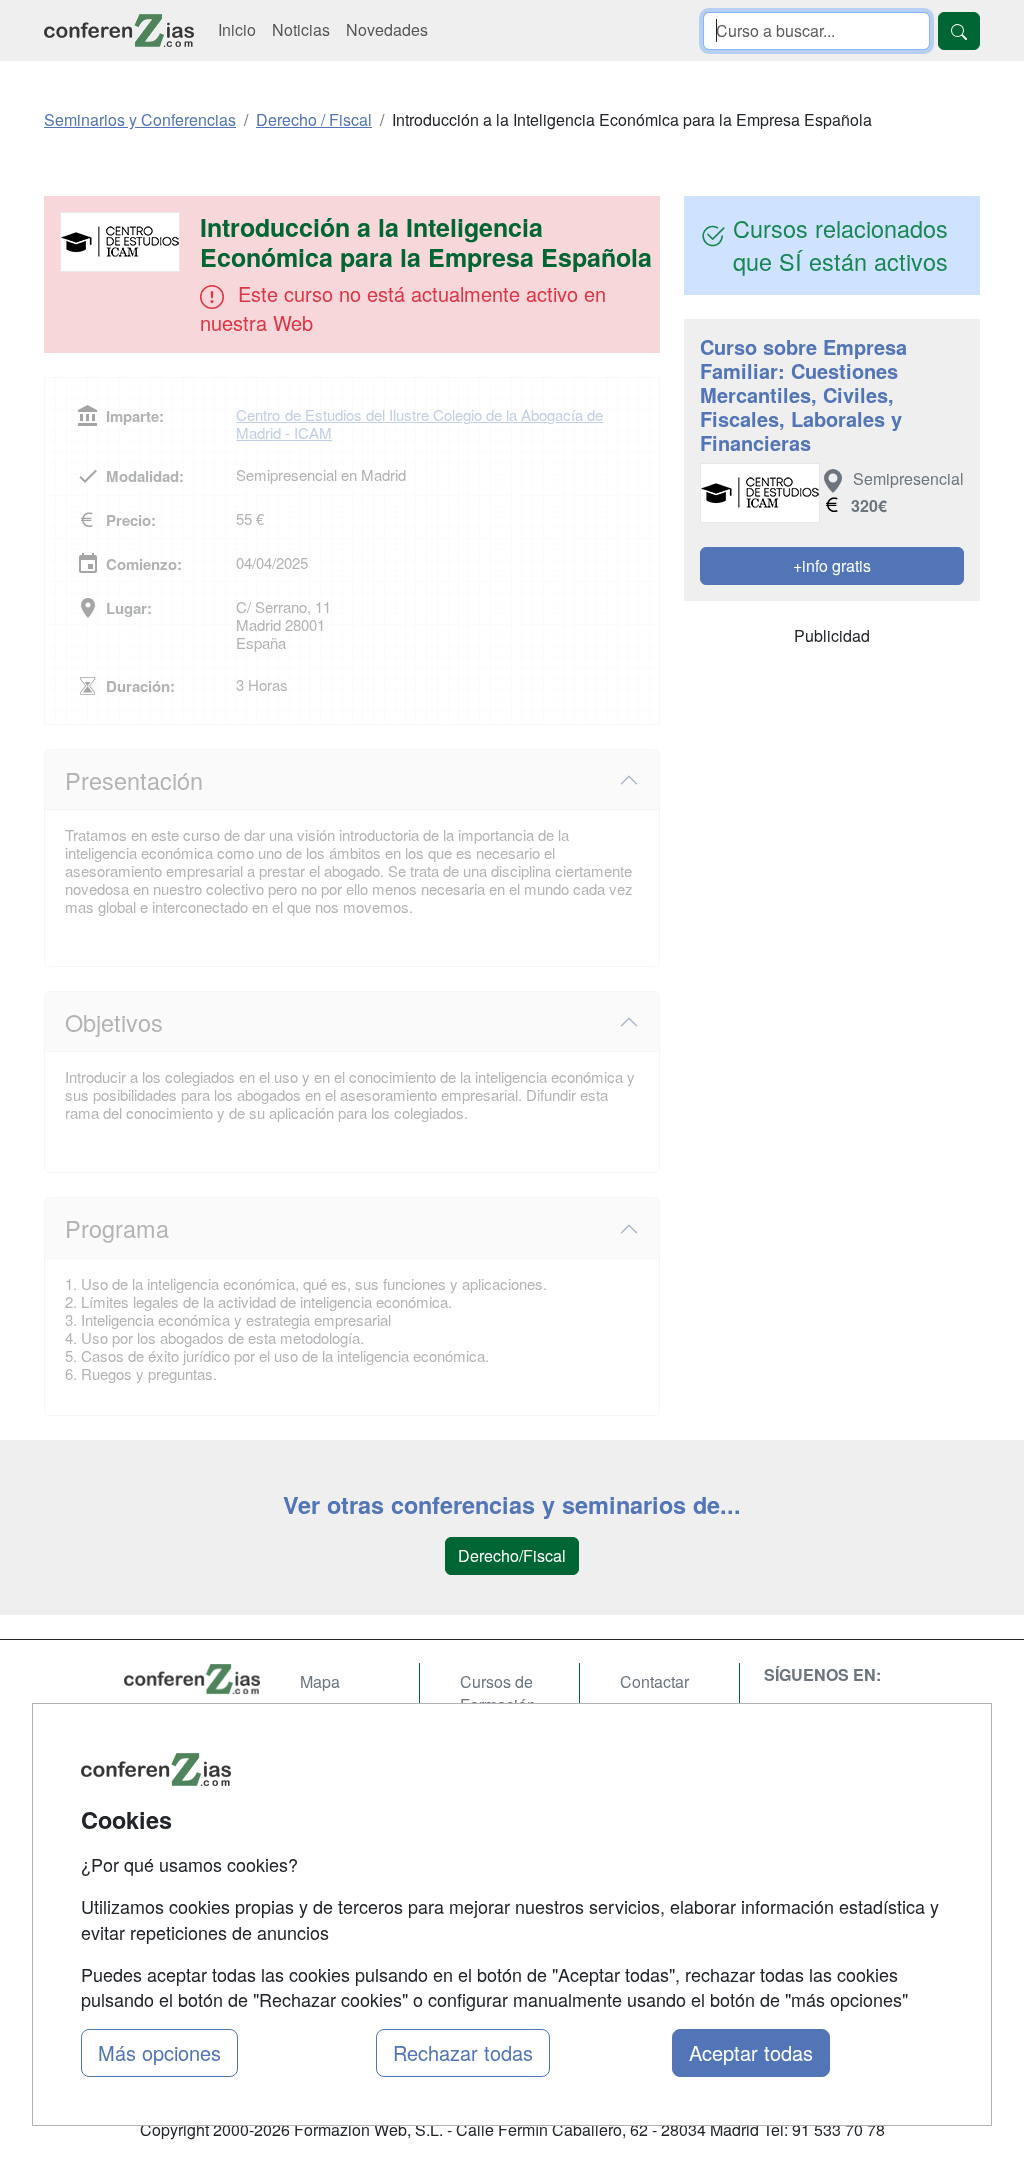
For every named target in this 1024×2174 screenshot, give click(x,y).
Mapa (320, 1681)
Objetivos (114, 1022)
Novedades (387, 29)
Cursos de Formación (498, 1693)
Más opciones (159, 2052)
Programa (117, 1228)
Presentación (134, 780)
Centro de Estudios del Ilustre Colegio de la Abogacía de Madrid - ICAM (419, 423)
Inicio (237, 29)
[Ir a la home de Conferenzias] (119, 30)
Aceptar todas (751, 2052)
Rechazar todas (463, 2052)
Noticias (301, 29)
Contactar (654, 1681)
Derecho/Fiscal (512, 1555)
